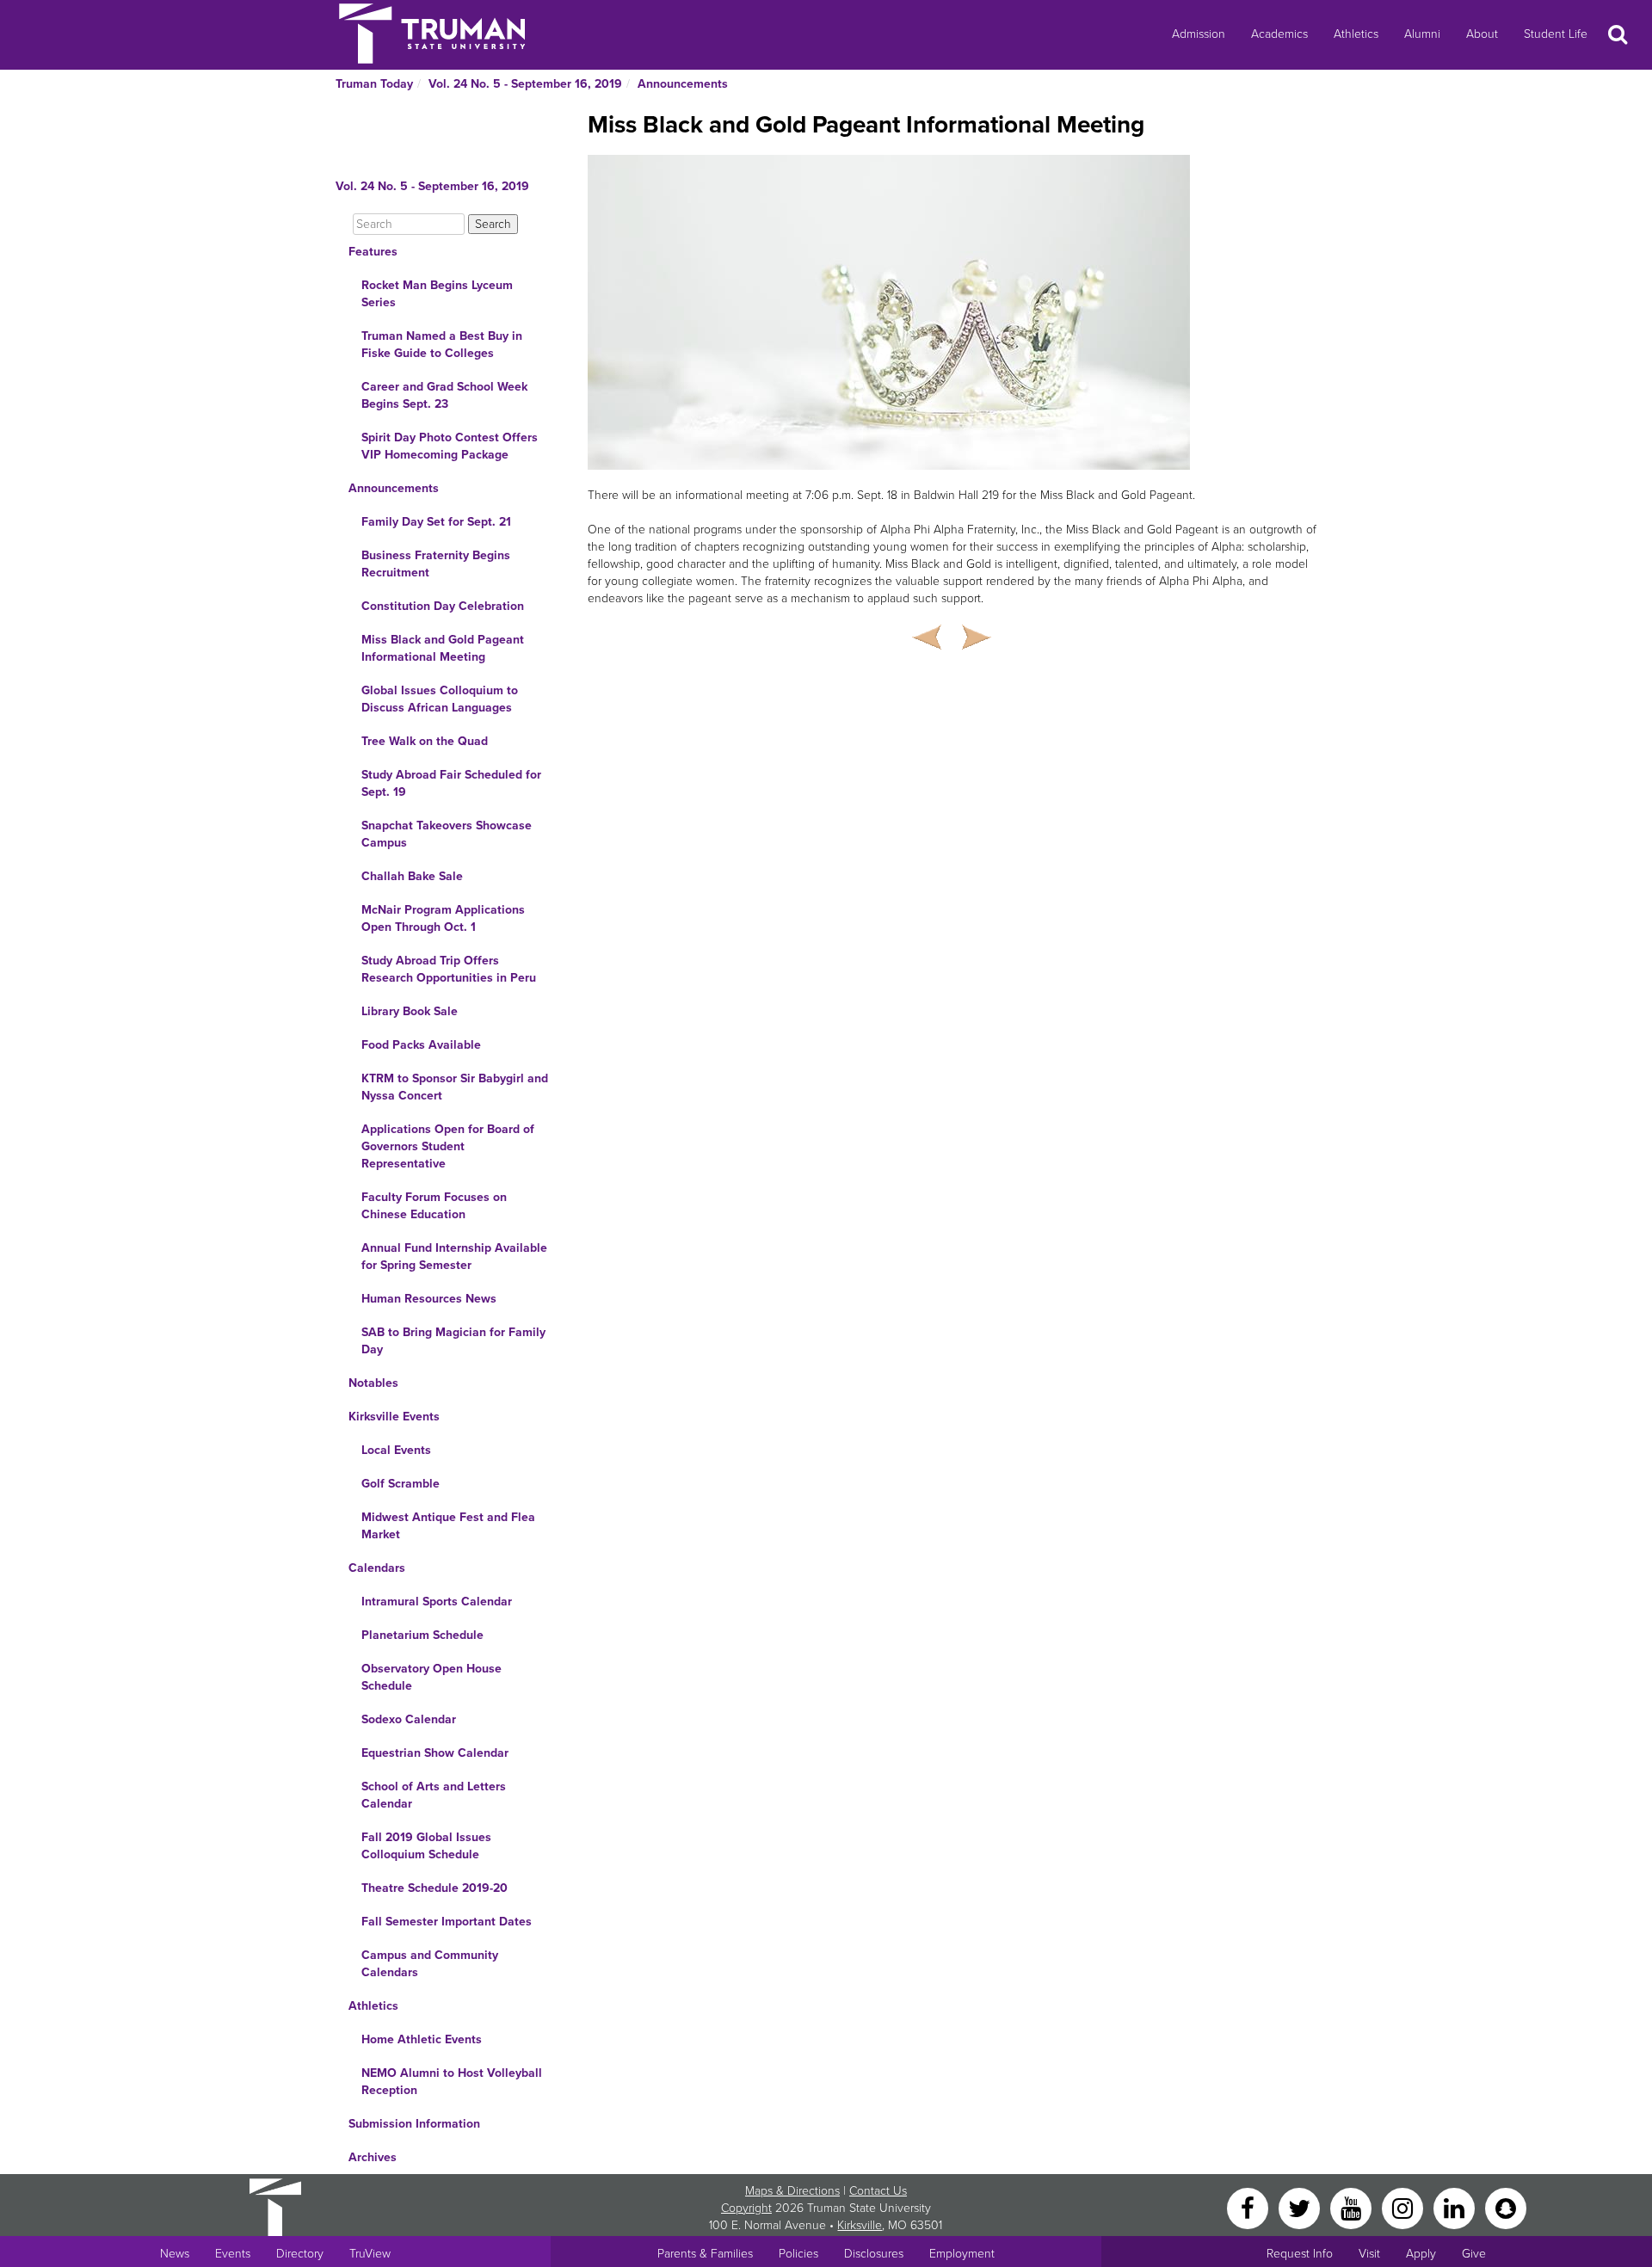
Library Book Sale (410, 1011)
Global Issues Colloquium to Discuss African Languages (440, 699)
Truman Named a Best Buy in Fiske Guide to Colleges (442, 345)
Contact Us (878, 2191)
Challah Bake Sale (412, 876)
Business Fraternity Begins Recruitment (436, 564)
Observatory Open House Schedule (431, 1677)
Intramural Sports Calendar (437, 1602)
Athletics (1356, 34)
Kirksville (860, 2225)
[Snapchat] (1506, 2207)
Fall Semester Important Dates (447, 1922)
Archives (373, 2157)
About (1482, 34)
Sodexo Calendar (409, 1719)
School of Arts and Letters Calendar (434, 1795)
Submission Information (414, 2124)
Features (373, 252)
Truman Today (374, 84)
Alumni (1422, 34)
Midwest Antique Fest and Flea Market (448, 1526)
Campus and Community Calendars (430, 1964)
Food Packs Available (421, 1045)
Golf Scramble (401, 1484)
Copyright (746, 2208)
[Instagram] (1404, 2207)
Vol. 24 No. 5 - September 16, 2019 (525, 84)
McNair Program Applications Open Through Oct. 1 (443, 918)
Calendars (377, 1568)
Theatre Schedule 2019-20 (435, 1888)
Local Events (396, 1450)
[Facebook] (1249, 2207)
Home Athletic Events (422, 2039)
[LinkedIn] (1456, 2207)
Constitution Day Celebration (443, 606)
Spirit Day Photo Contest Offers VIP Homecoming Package (450, 446)
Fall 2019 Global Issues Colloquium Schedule (426, 1846)
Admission (1199, 34)
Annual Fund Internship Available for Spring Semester (454, 1257)
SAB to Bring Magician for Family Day (453, 1341)
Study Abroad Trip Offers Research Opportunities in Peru (449, 969)
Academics (1279, 34)
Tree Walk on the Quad (425, 741)
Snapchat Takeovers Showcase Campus (447, 834)
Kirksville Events (394, 1417)
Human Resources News (429, 1299)
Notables (373, 1383)
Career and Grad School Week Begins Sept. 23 (444, 395)
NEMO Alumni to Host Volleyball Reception (452, 2082)
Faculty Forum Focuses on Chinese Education (434, 1206)
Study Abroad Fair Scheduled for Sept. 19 (451, 783)
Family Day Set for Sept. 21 (436, 522)
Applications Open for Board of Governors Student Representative (448, 1146)
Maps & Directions (792, 2191)
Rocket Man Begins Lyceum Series (437, 294)
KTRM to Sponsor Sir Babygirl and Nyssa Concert (455, 1087)
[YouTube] (1353, 2207)
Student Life (1556, 34)
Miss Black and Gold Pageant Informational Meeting (443, 648)
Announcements (683, 84)
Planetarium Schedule (422, 1635)
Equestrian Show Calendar (435, 1753)
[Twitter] (1301, 2207)
